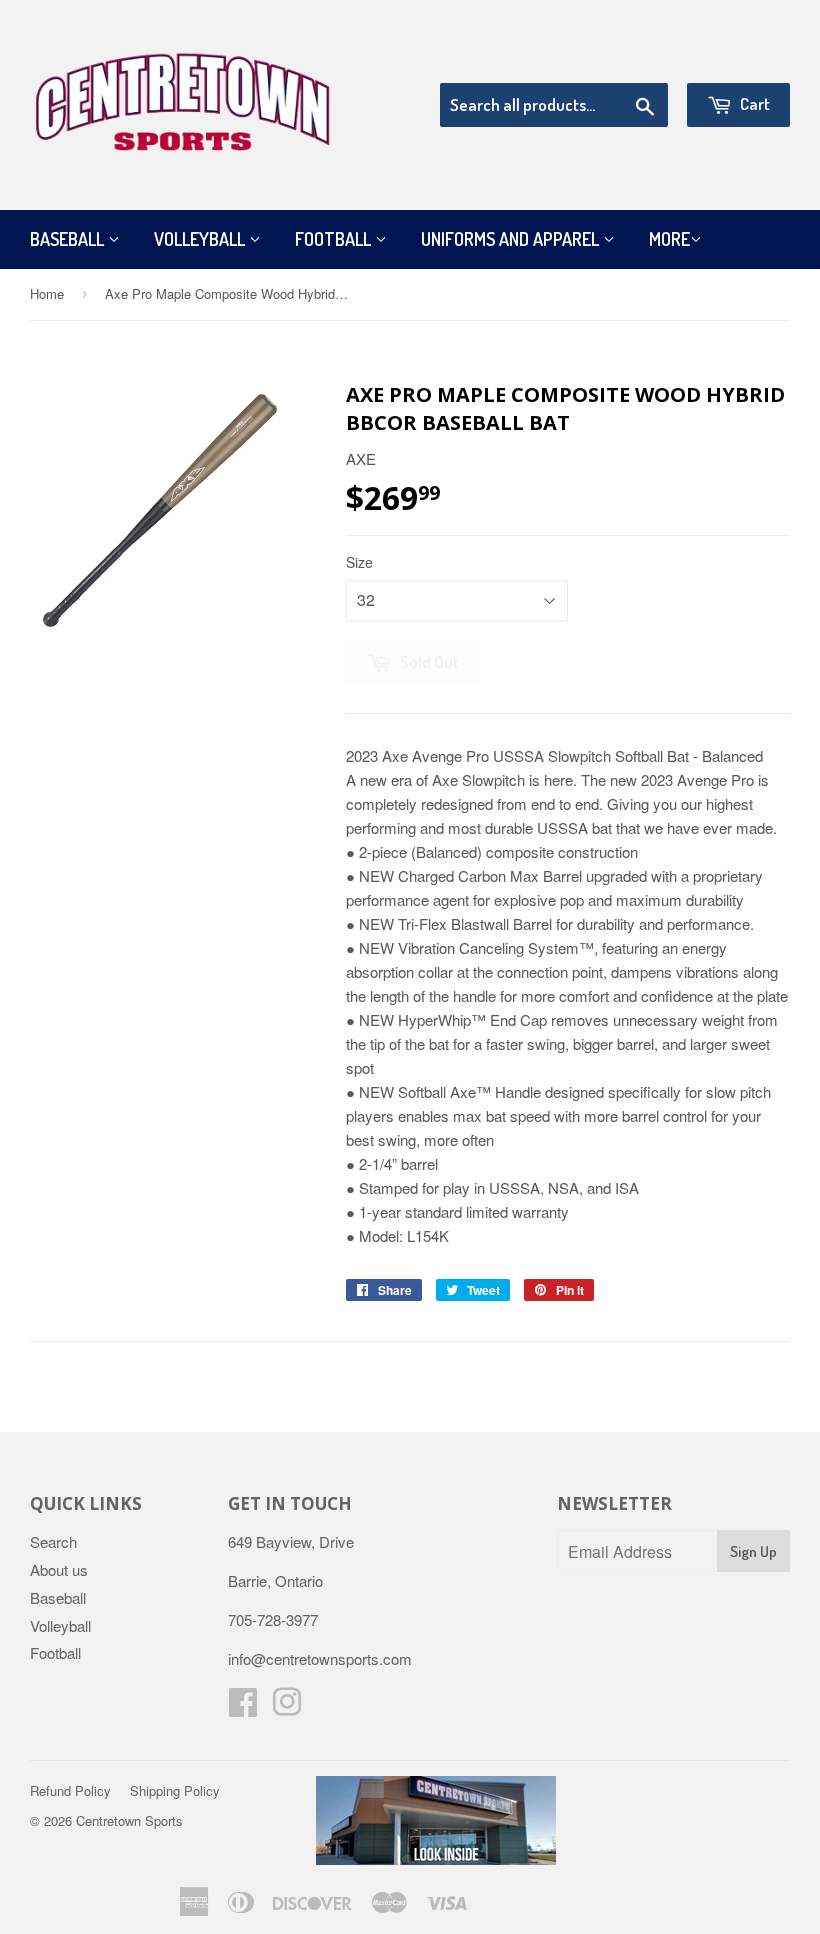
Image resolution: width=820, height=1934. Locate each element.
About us (59, 1569)
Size (359, 562)
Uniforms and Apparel (512, 239)
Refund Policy (70, 1790)
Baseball (69, 239)
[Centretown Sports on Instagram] (287, 1707)
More (669, 239)
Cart (753, 103)
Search (53, 1541)
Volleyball (201, 239)
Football (335, 239)
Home (47, 293)
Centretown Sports (129, 1820)
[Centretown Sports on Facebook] (243, 1707)
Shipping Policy (175, 1790)
